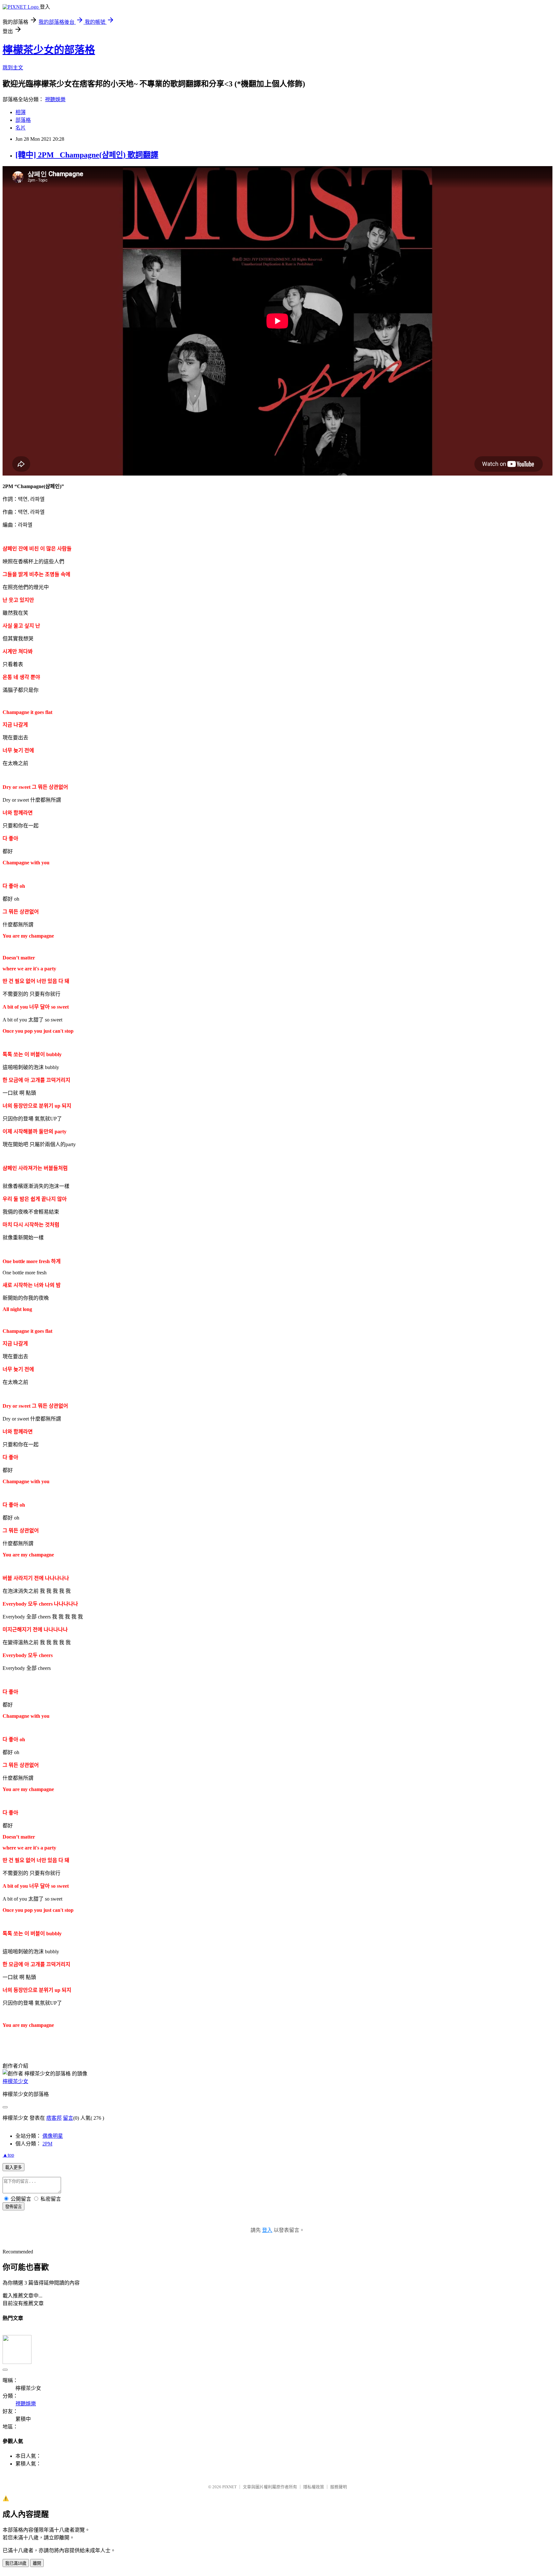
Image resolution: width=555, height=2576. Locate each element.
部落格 (23, 120)
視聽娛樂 (55, 99)
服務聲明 (339, 2487)
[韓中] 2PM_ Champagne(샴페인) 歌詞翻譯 (87, 155)
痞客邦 (54, 2118)
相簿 (21, 112)
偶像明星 (53, 2136)
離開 (37, 2563)
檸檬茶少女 (15, 2081)
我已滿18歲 (16, 2563)
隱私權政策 (314, 2487)
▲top (8, 2155)
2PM (47, 2144)
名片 (21, 128)
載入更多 (13, 2167)
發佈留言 (13, 2207)
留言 (68, 2118)
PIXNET (229, 2487)
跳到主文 (13, 68)
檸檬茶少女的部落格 (49, 50)
